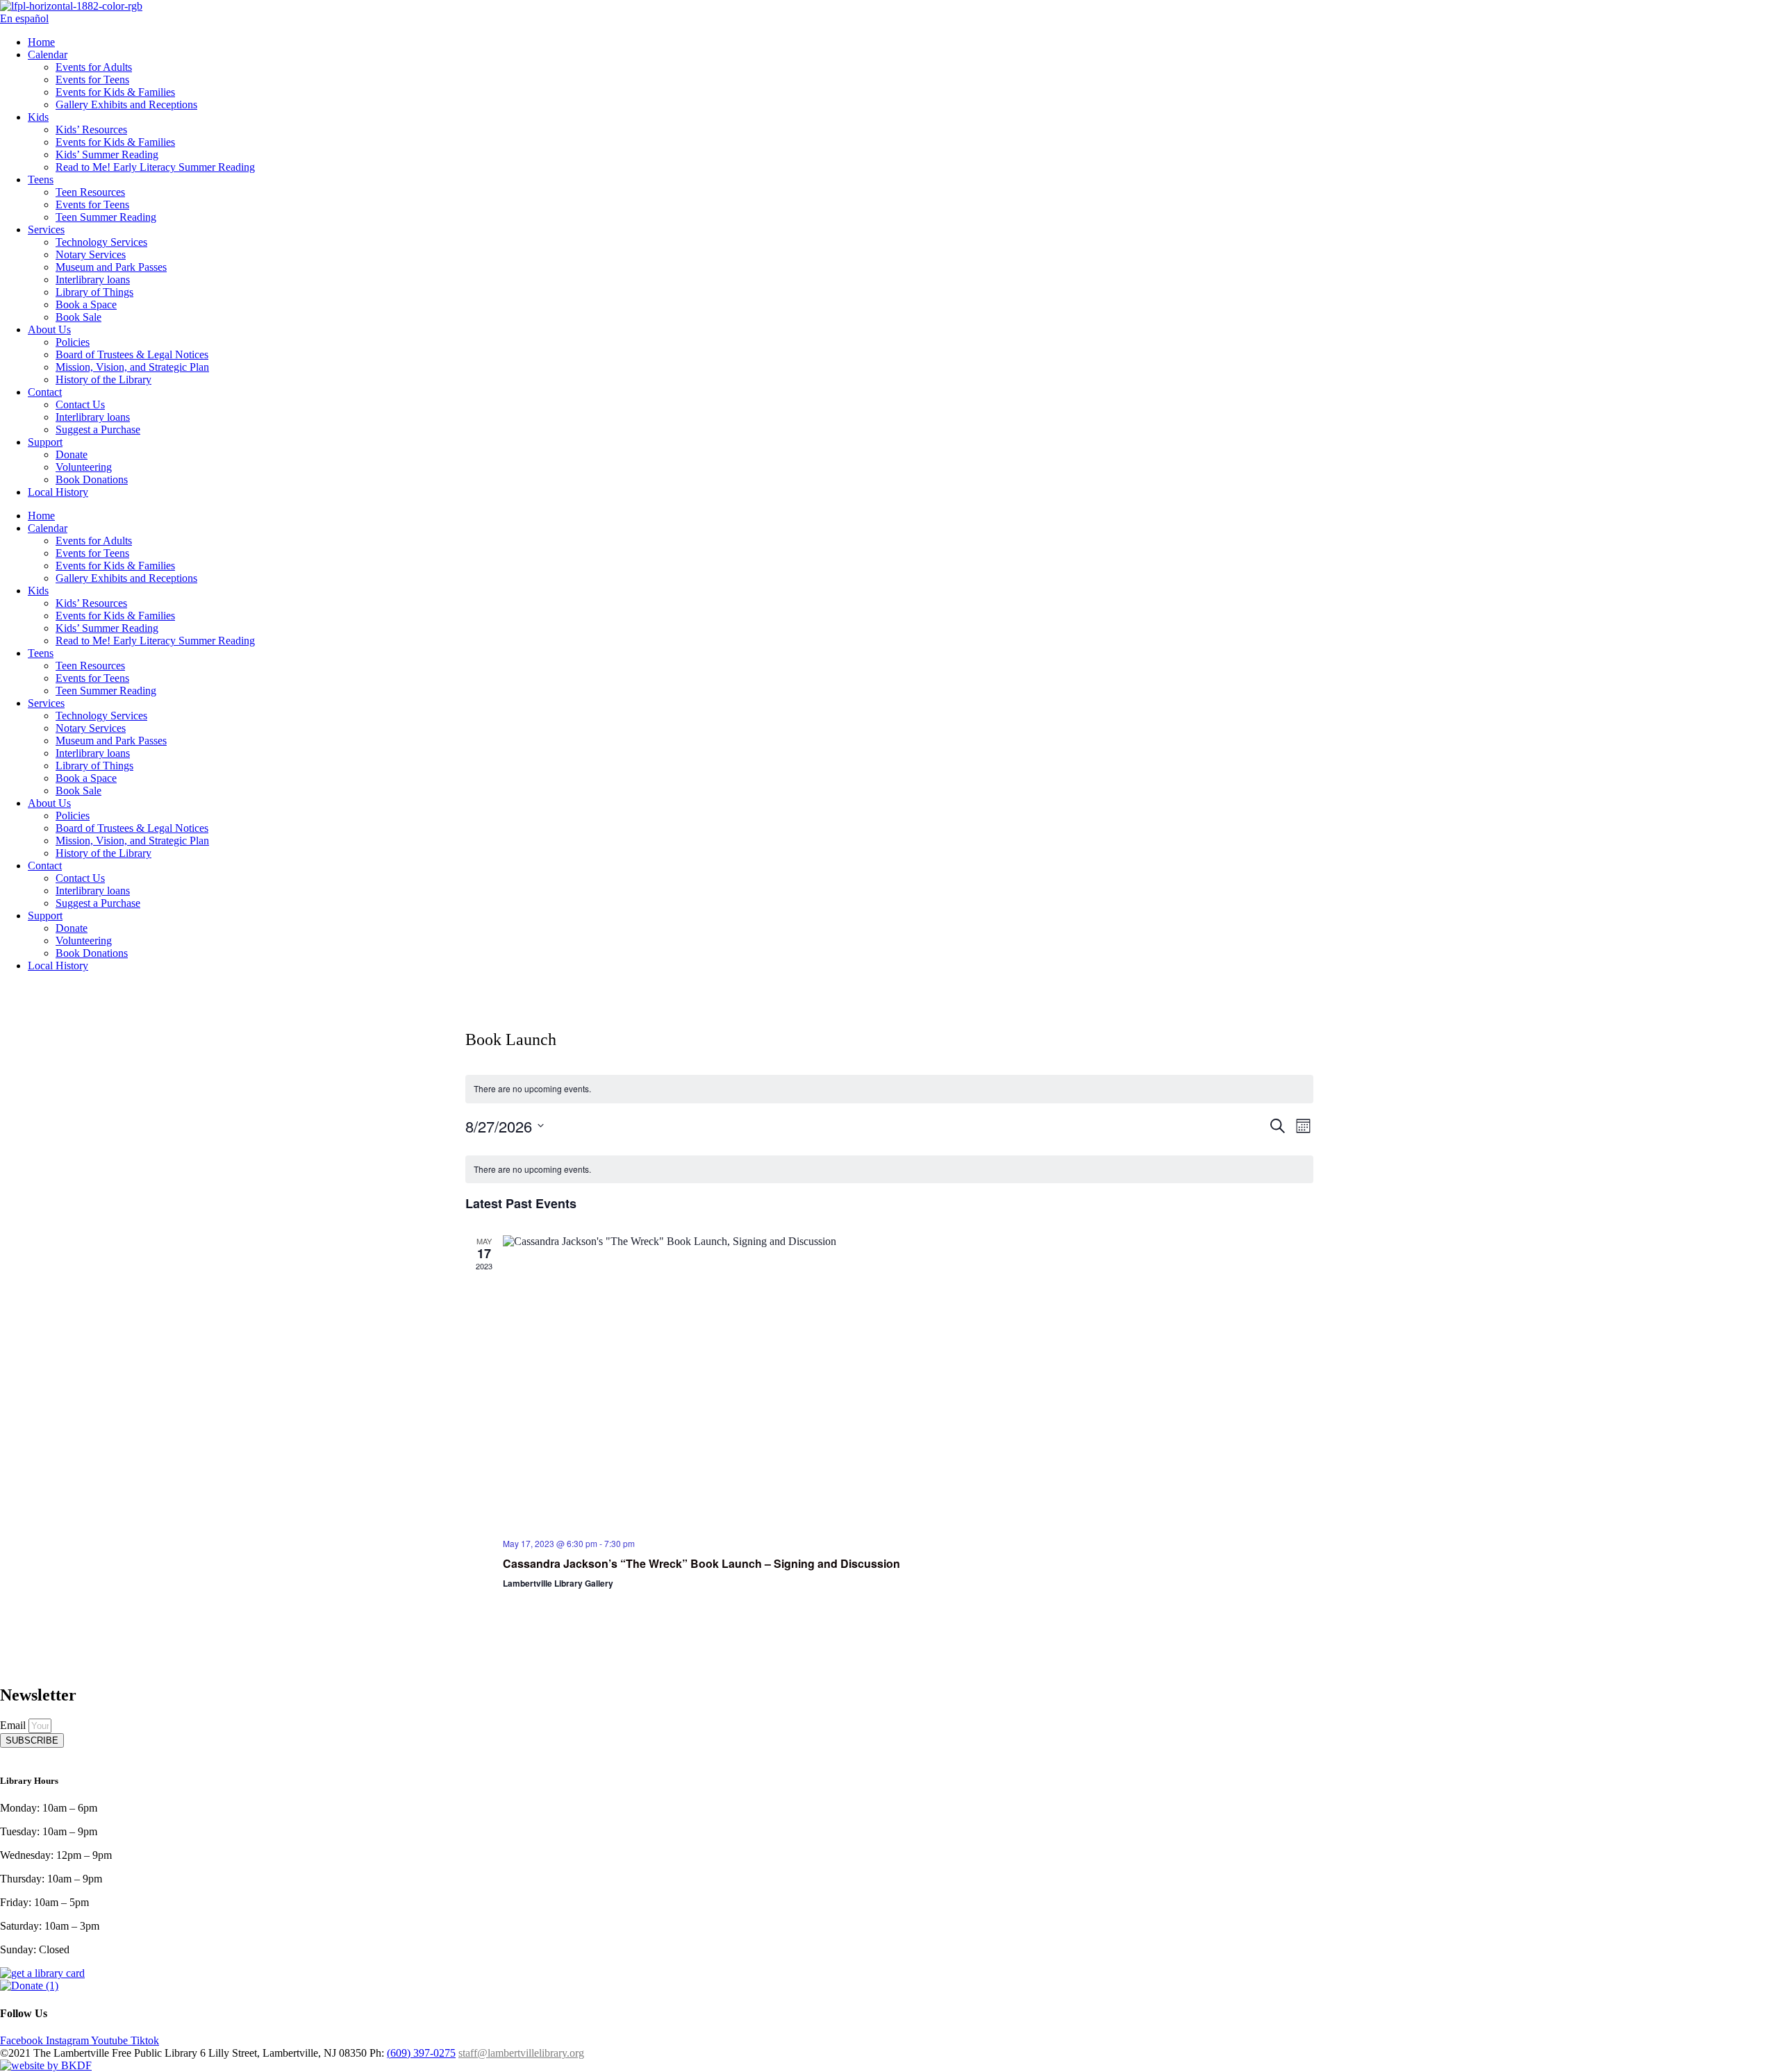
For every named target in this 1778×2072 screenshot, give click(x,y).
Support (45, 442)
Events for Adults (94, 67)
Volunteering (84, 467)
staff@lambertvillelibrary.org (521, 2053)
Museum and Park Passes (111, 267)
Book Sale (78, 317)
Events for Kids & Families (115, 92)
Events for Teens (92, 80)
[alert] (889, 1089)
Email (14, 1725)
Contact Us (80, 404)
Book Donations (92, 479)
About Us (49, 329)
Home (41, 42)
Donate (72, 454)
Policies (73, 342)
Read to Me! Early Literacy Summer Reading (155, 167)
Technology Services (101, 242)
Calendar (48, 55)
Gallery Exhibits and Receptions (126, 105)
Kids (38, 117)
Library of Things (94, 292)
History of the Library (103, 379)
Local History (58, 492)
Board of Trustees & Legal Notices (132, 354)
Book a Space (86, 304)
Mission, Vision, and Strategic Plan (132, 367)
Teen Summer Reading (106, 217)
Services (46, 229)
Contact (45, 392)
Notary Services (91, 254)
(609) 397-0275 (421, 2053)
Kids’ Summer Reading (107, 154)
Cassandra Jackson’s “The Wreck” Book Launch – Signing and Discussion (701, 1563)
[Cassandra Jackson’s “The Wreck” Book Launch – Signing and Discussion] (908, 1381)
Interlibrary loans (93, 279)
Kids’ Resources (91, 129)
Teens (41, 179)
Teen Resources (90, 192)
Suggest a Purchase (98, 429)
